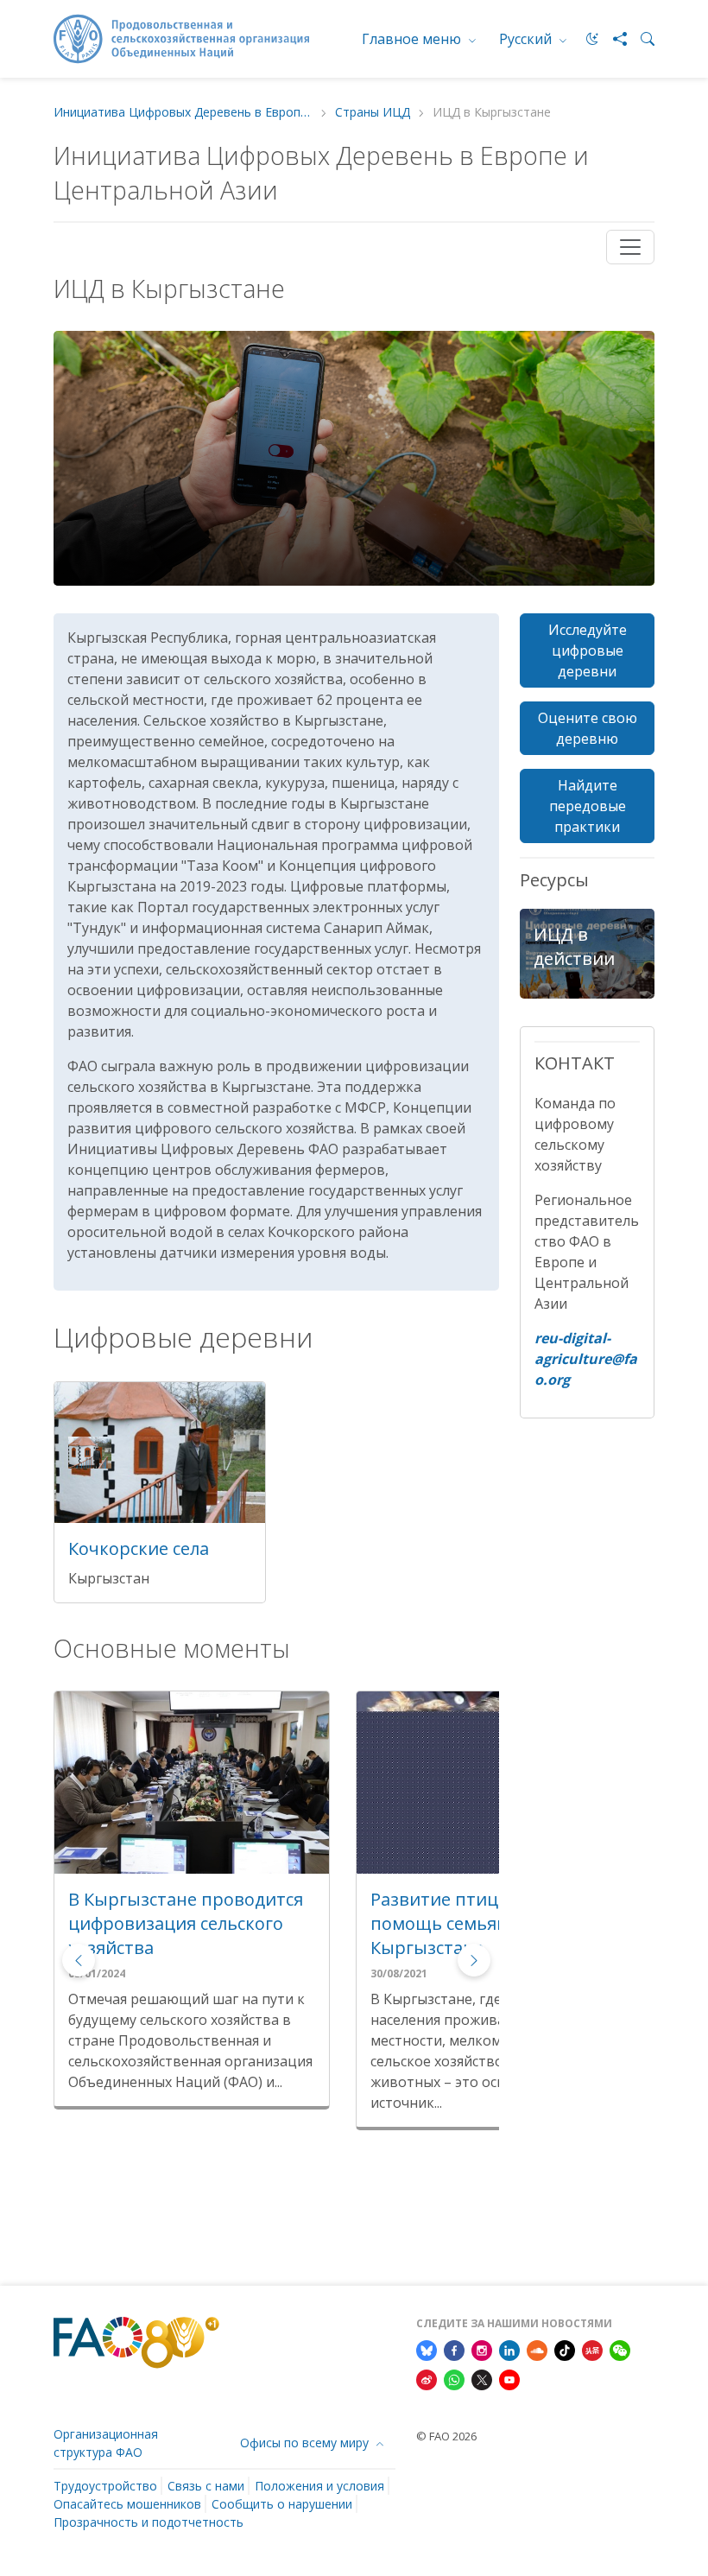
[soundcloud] (537, 2349)
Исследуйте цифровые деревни (588, 650)
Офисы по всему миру (306, 2443)
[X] (482, 2378)
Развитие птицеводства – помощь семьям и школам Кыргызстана (181, 1923)
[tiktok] (565, 2349)
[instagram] (482, 2349)
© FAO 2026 (446, 2436)
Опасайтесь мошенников (127, 2504)
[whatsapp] (454, 2378)
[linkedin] (509, 2349)
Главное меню (413, 39)
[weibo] (427, 2378)
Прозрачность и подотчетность (149, 2522)
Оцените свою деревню (588, 728)
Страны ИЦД (373, 113)
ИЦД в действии (574, 946)
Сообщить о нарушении (282, 2504)
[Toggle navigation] (630, 247)
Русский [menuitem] (527, 39)
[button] (474, 1960)
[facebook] (454, 2349)
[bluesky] (427, 2349)
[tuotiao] (592, 2349)
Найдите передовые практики (588, 806)
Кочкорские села (139, 1548)
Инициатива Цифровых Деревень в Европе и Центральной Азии (183, 113)
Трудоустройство (105, 2486)
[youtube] (509, 2378)
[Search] (641, 39)
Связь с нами (206, 2486)
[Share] (613, 39)
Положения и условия (319, 2486)
